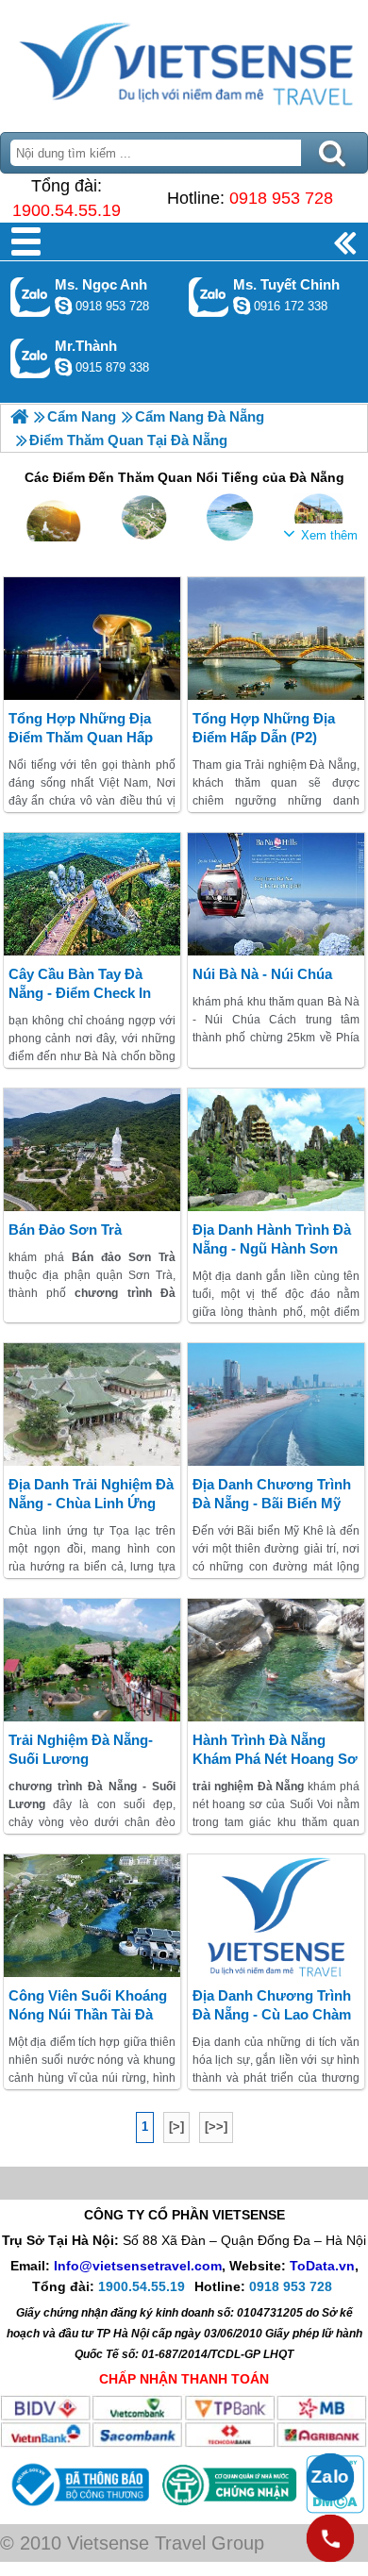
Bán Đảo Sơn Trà (65, 1230)
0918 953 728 (281, 198)
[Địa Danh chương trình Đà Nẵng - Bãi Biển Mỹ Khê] (276, 1404)
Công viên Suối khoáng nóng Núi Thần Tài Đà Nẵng (88, 2014)
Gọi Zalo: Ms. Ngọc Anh (31, 297)
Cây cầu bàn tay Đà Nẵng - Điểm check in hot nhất (80, 993)
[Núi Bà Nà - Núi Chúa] (276, 894)
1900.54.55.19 (67, 210)
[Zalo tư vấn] (330, 2477)
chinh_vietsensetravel (242, 306)
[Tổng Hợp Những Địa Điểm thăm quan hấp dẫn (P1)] (92, 639)
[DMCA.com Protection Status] (333, 2509)
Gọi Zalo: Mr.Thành (31, 358)
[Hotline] (330, 2538)
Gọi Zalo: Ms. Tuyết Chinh (209, 297)
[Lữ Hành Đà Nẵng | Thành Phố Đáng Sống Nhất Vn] (19, 416)
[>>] (216, 2127)
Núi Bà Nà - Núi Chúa (262, 974)
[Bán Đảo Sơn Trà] (92, 1150)
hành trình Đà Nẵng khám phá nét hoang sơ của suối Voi (275, 1759)
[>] (176, 2127)
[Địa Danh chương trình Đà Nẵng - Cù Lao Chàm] (276, 1916)
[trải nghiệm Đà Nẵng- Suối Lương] (92, 1660)
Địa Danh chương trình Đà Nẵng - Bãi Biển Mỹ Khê (272, 1503)
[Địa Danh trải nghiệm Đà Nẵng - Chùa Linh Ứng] (92, 1404)
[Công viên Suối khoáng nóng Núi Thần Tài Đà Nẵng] (92, 1916)
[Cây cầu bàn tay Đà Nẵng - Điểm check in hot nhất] (92, 894)
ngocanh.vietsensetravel (63, 306)
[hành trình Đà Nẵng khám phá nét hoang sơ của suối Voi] (276, 1660)
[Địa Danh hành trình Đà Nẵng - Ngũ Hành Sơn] (276, 1150)
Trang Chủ (184, 61)
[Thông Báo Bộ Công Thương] (78, 2509)
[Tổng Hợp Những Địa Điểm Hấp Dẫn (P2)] (276, 639)
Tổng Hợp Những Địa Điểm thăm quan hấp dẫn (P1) (81, 737)
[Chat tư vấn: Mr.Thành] (63, 367)
